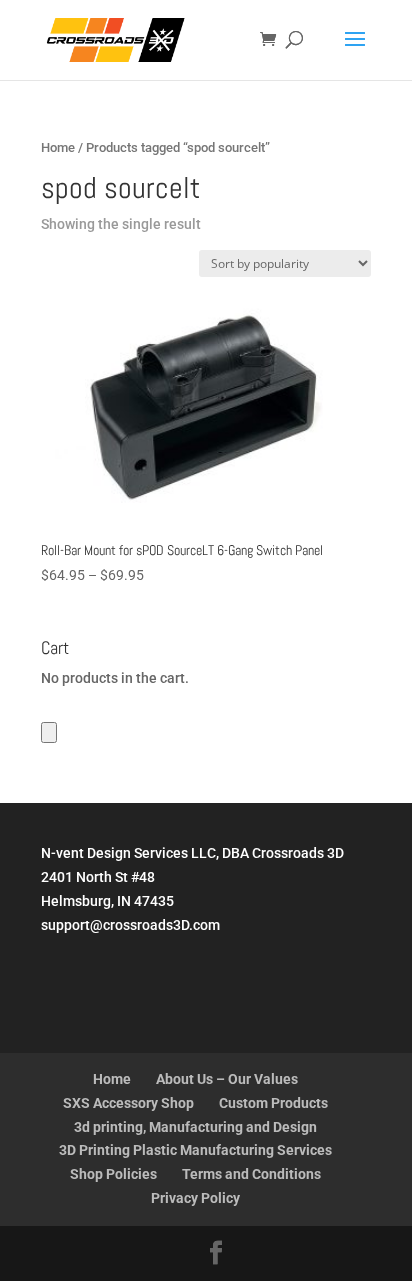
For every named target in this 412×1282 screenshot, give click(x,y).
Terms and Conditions (251, 1174)
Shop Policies (113, 1174)
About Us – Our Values (227, 1079)
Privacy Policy (195, 1198)
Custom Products (273, 1103)
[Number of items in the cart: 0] (49, 732)
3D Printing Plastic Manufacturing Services (195, 1150)
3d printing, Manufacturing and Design (195, 1127)
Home (58, 147)
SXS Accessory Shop (128, 1103)
